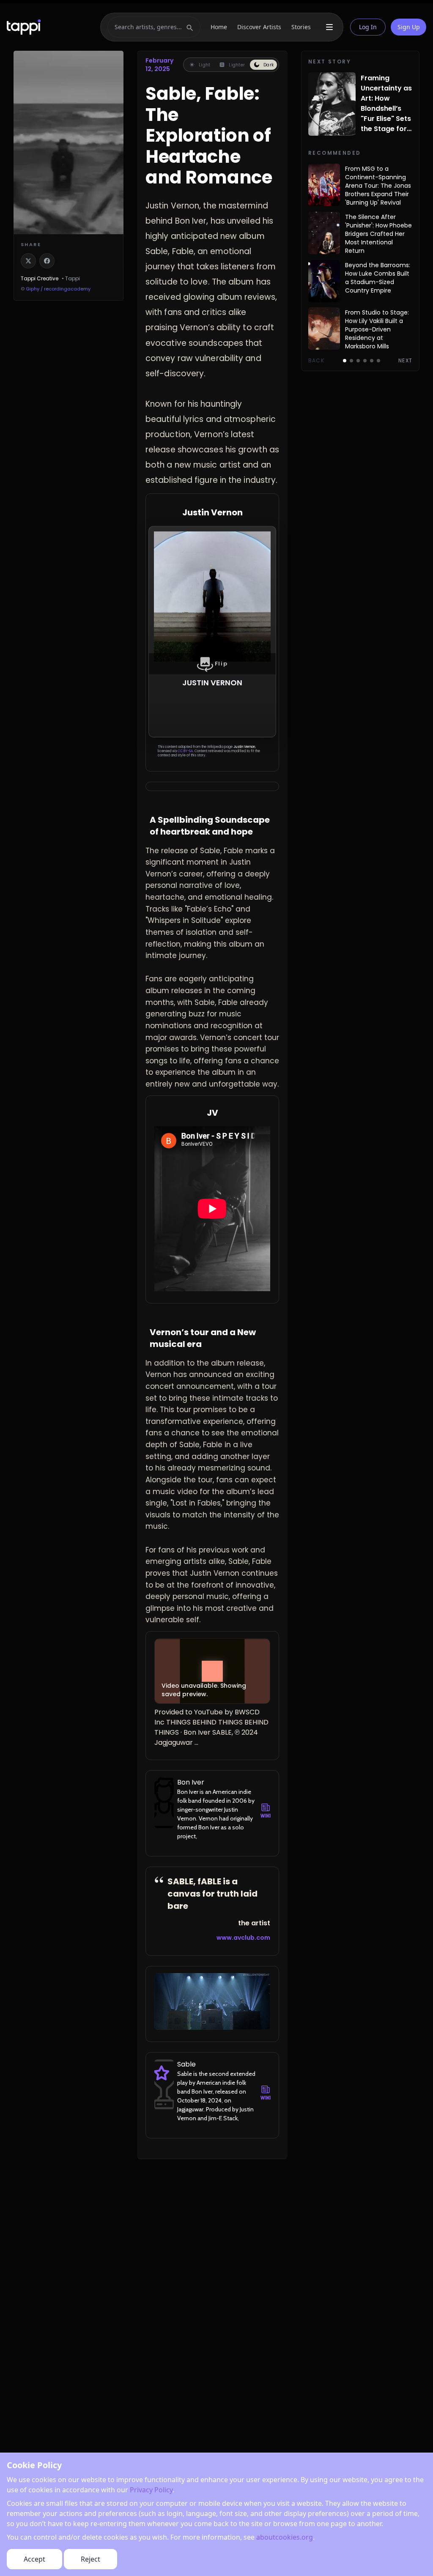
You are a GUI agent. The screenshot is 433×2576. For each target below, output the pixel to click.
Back (316, 361)
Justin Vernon (244, 747)
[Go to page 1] (345, 361)
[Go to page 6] (378, 361)
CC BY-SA (185, 751)
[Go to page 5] (372, 361)
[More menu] (329, 27)
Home (219, 27)
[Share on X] (28, 261)
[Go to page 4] (365, 361)
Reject (90, 2559)
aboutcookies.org (285, 2537)
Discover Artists (259, 27)
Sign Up (409, 27)
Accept (34, 2559)
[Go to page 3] (358, 361)
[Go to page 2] (351, 361)
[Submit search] (190, 27)
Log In (368, 27)
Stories (301, 27)
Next (405, 361)
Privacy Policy (151, 2490)
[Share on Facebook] (47, 261)
